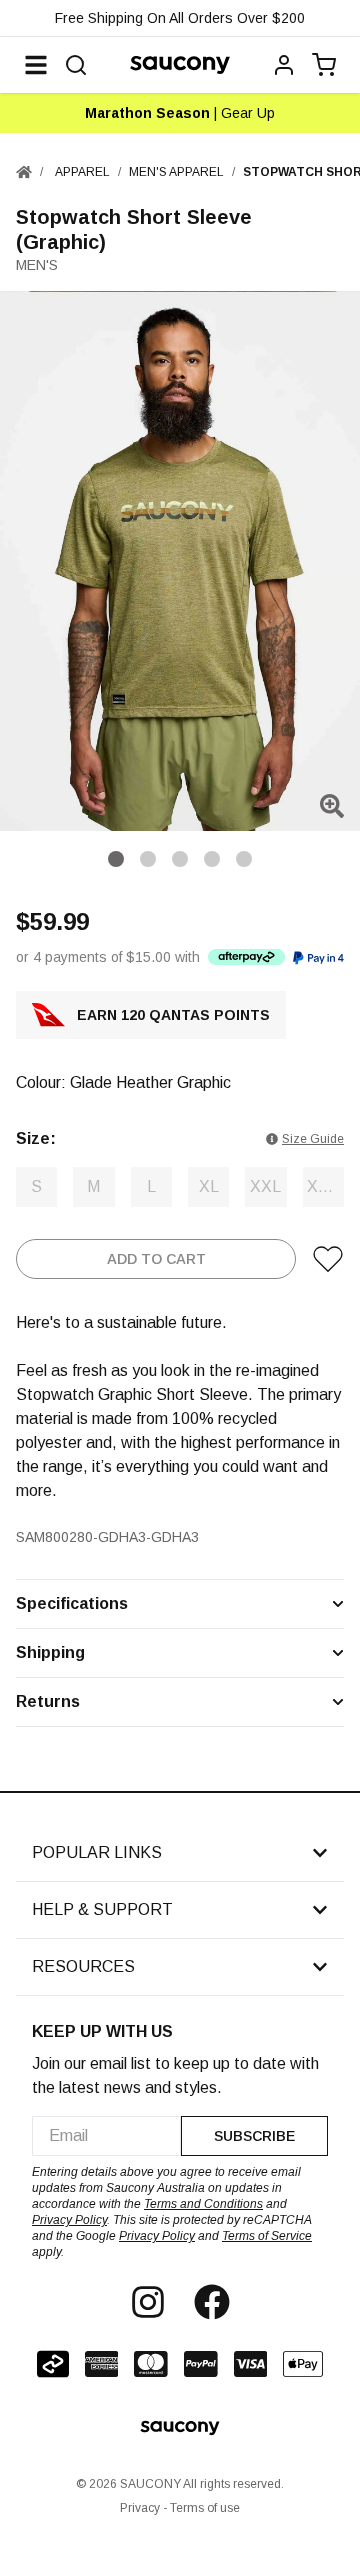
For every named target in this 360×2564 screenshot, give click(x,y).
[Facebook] (212, 2302)
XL (209, 1186)
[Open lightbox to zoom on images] (332, 806)
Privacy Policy (69, 2220)
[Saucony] (180, 65)
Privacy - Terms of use (180, 2508)
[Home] (24, 172)
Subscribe (254, 2136)
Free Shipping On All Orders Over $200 (180, 18)
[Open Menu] (36, 65)
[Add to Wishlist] (328, 1259)
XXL (265, 1186)
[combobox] (106, 2136)
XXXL (325, 1186)
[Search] (76, 65)
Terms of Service (267, 2236)
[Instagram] (148, 2302)
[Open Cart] (324, 65)
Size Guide (313, 1139)
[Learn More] (246, 956)
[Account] (284, 65)
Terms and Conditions (203, 2204)
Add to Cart (156, 1259)
